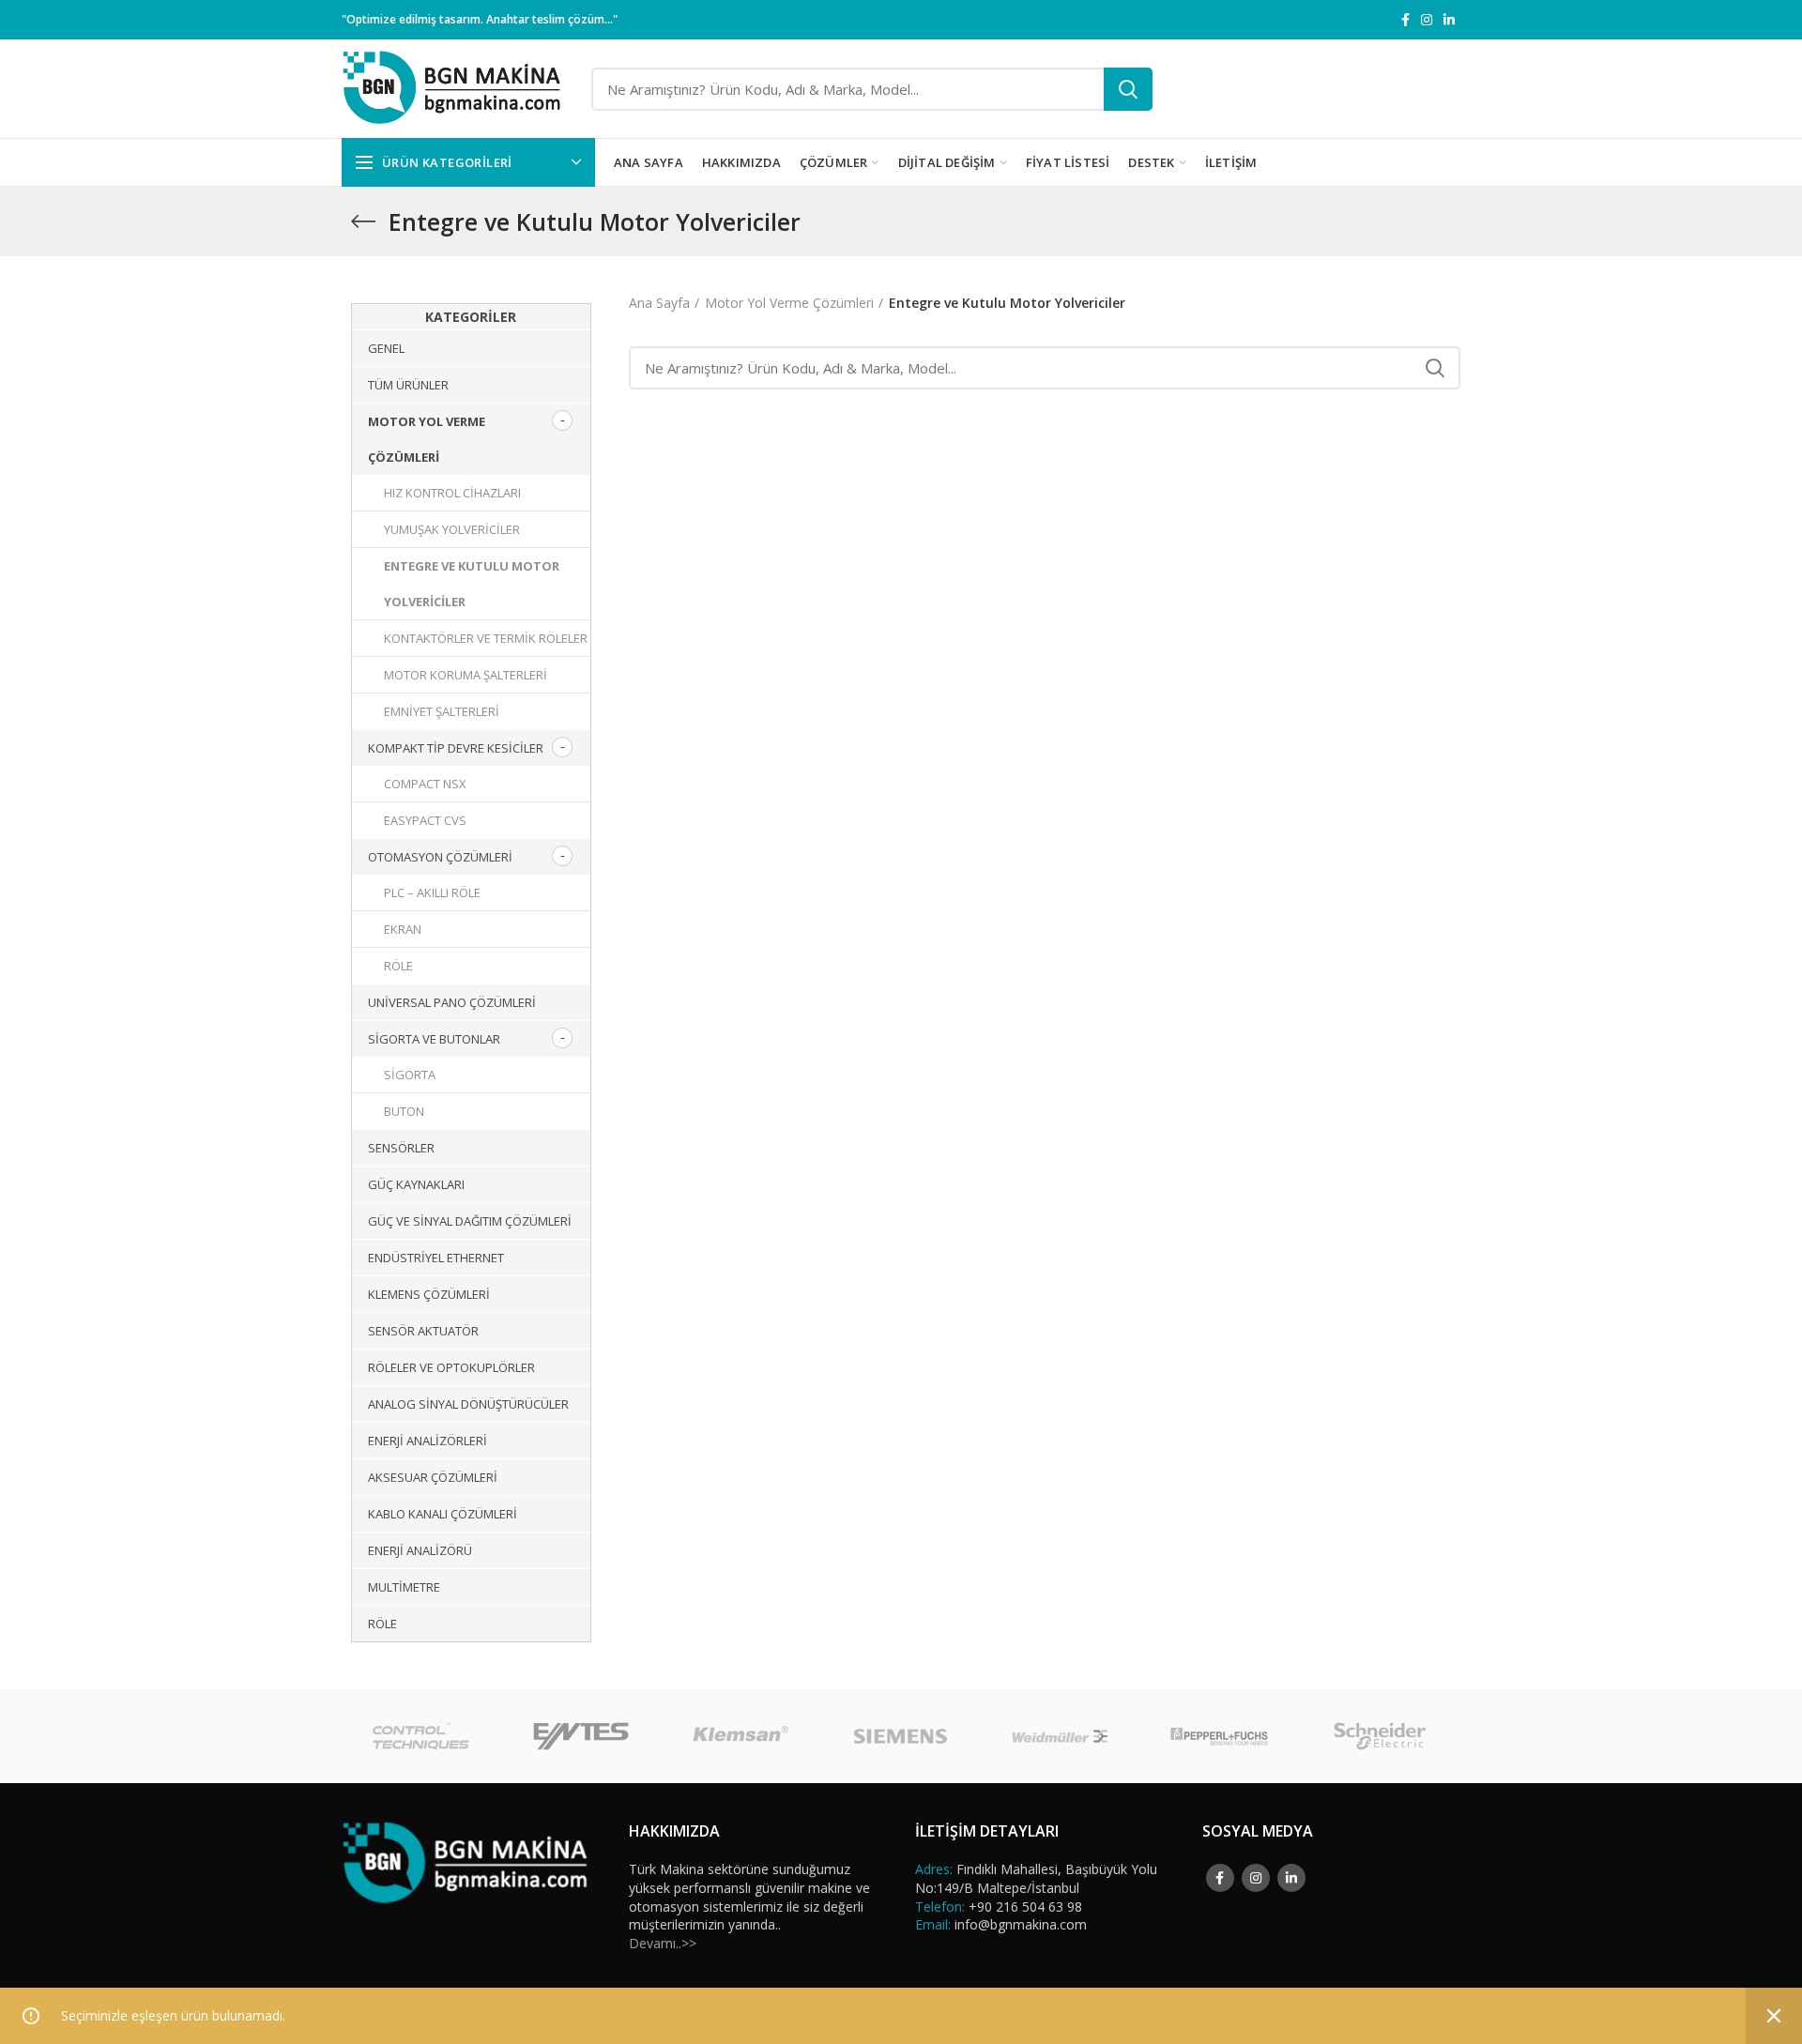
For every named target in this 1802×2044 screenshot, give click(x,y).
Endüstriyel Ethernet (436, 1258)
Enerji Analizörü (420, 1550)
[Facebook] (1405, 20)
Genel (386, 348)
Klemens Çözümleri (429, 1294)
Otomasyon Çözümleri (440, 857)
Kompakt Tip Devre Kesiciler (456, 748)
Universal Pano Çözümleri (452, 1002)
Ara (1128, 89)
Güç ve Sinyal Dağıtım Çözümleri (470, 1221)
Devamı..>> (663, 1943)
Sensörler (401, 1148)
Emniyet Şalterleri (442, 711)
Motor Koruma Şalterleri (466, 675)
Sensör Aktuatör (423, 1331)
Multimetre (404, 1587)
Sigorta (410, 1075)
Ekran (403, 929)
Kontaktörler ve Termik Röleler (486, 638)
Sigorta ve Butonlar (434, 1039)
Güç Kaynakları (416, 1184)
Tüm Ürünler (408, 385)
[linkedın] (1449, 20)
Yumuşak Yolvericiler (452, 529)
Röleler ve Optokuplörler (451, 1367)
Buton (404, 1111)
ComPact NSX (425, 784)
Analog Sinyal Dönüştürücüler (468, 1404)
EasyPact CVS (425, 820)
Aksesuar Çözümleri (433, 1477)
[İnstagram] (1427, 20)
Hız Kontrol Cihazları (452, 493)
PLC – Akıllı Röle (432, 892)
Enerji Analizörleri (428, 1441)
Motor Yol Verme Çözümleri (789, 303)
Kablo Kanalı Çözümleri (443, 1514)
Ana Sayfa (659, 303)
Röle (398, 966)
